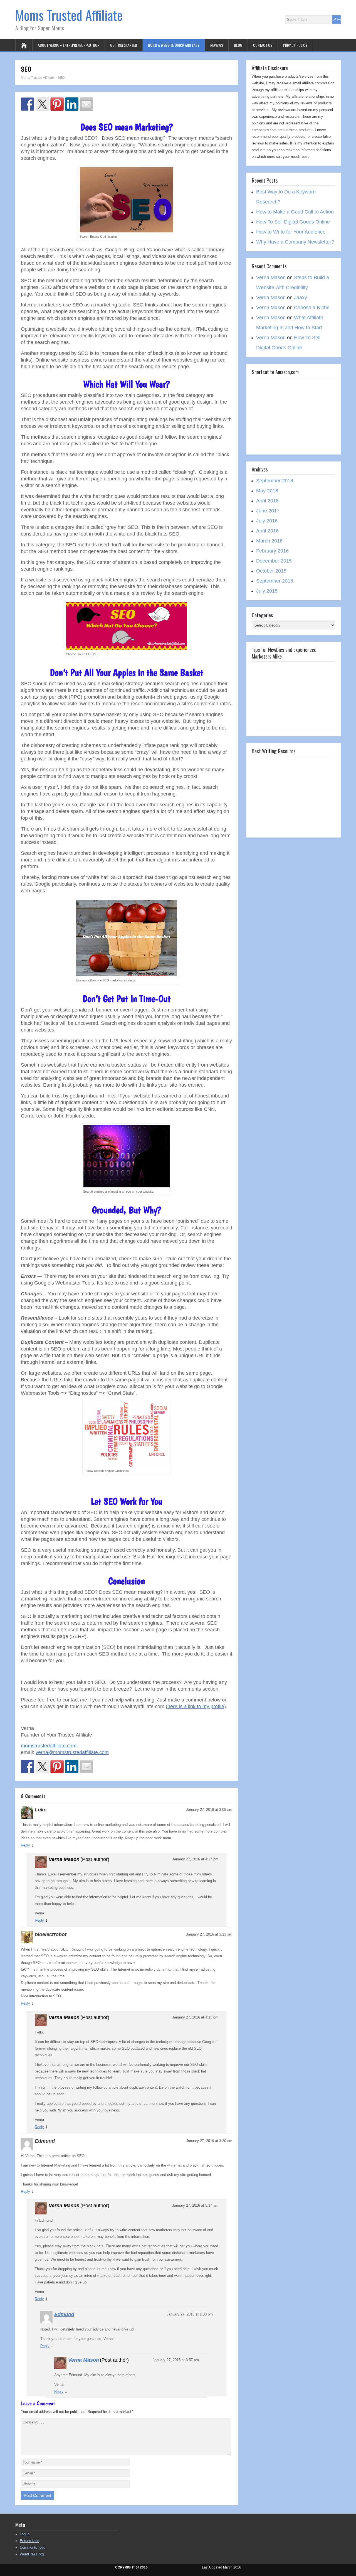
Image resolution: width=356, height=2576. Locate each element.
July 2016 (267, 521)
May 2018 (267, 491)
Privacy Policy (295, 45)
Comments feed (33, 2547)
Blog (238, 45)
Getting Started (124, 45)
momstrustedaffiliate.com (49, 1746)
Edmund (64, 2314)
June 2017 (268, 511)
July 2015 (267, 591)
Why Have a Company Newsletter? (295, 242)
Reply (25, 1845)
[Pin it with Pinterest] (57, 104)
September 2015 (275, 581)
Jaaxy (301, 298)
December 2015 (274, 561)
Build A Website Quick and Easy (174, 45)
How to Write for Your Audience (291, 232)
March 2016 (269, 541)
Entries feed (29, 2541)
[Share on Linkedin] (72, 104)
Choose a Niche (312, 308)
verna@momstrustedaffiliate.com (72, 1752)
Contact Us (263, 45)
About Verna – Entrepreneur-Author (69, 45)
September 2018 (275, 481)
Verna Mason (84, 2360)
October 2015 (271, 571)
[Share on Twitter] (42, 104)
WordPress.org (32, 2554)
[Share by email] (86, 104)
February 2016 (272, 551)
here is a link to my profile (196, 1706)
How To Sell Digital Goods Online (293, 222)
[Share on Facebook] (28, 104)
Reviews (217, 45)
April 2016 (267, 531)
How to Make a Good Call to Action (295, 212)
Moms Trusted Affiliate (69, 15)
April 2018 (267, 501)
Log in (25, 2534)
